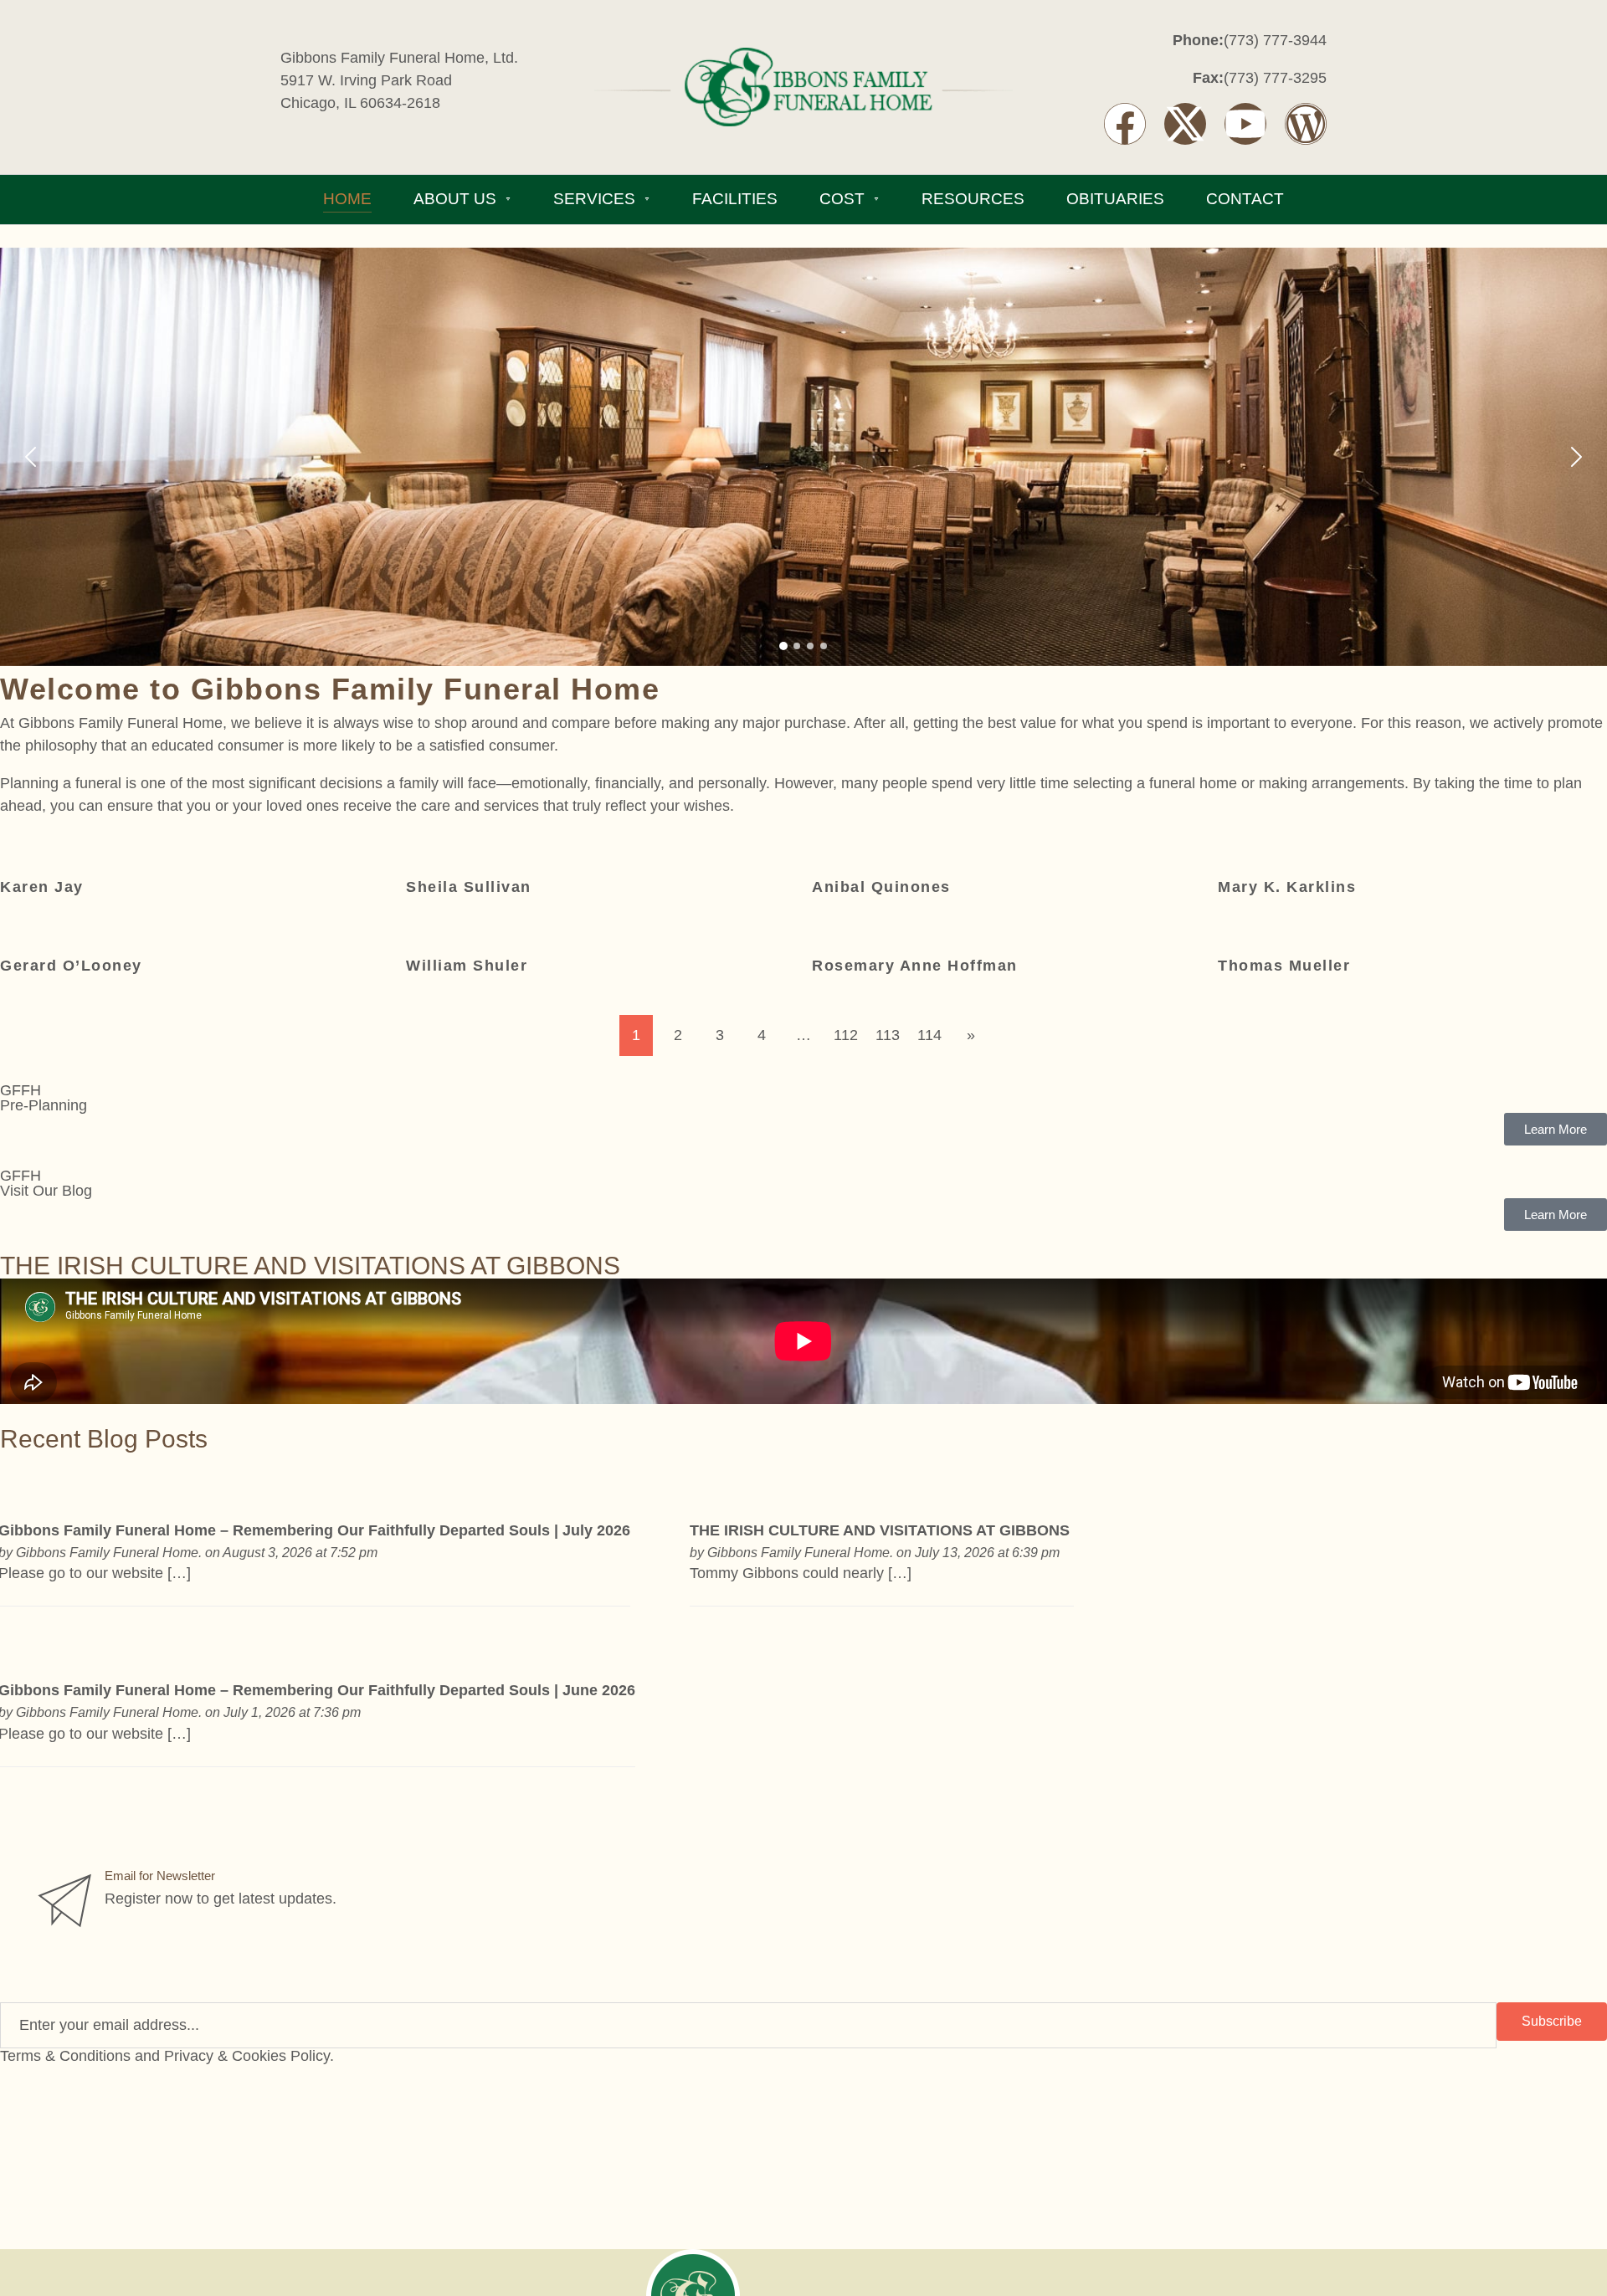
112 (846, 1035)
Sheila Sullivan (469, 887)
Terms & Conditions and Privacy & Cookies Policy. (167, 2056)
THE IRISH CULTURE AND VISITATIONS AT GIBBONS (882, 1530)
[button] (23, 457)
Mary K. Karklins (1287, 887)
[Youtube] (1245, 124)
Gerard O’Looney (71, 966)
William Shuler (467, 966)
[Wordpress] (1306, 124)
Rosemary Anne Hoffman (915, 966)
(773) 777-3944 (1275, 40)
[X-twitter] (1185, 124)
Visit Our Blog (46, 1191)
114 (929, 1035)
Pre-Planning (44, 1105)
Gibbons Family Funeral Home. (109, 1552)
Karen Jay (42, 887)
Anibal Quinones (881, 887)
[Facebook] (1125, 124)
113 (888, 1035)
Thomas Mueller (1284, 966)
